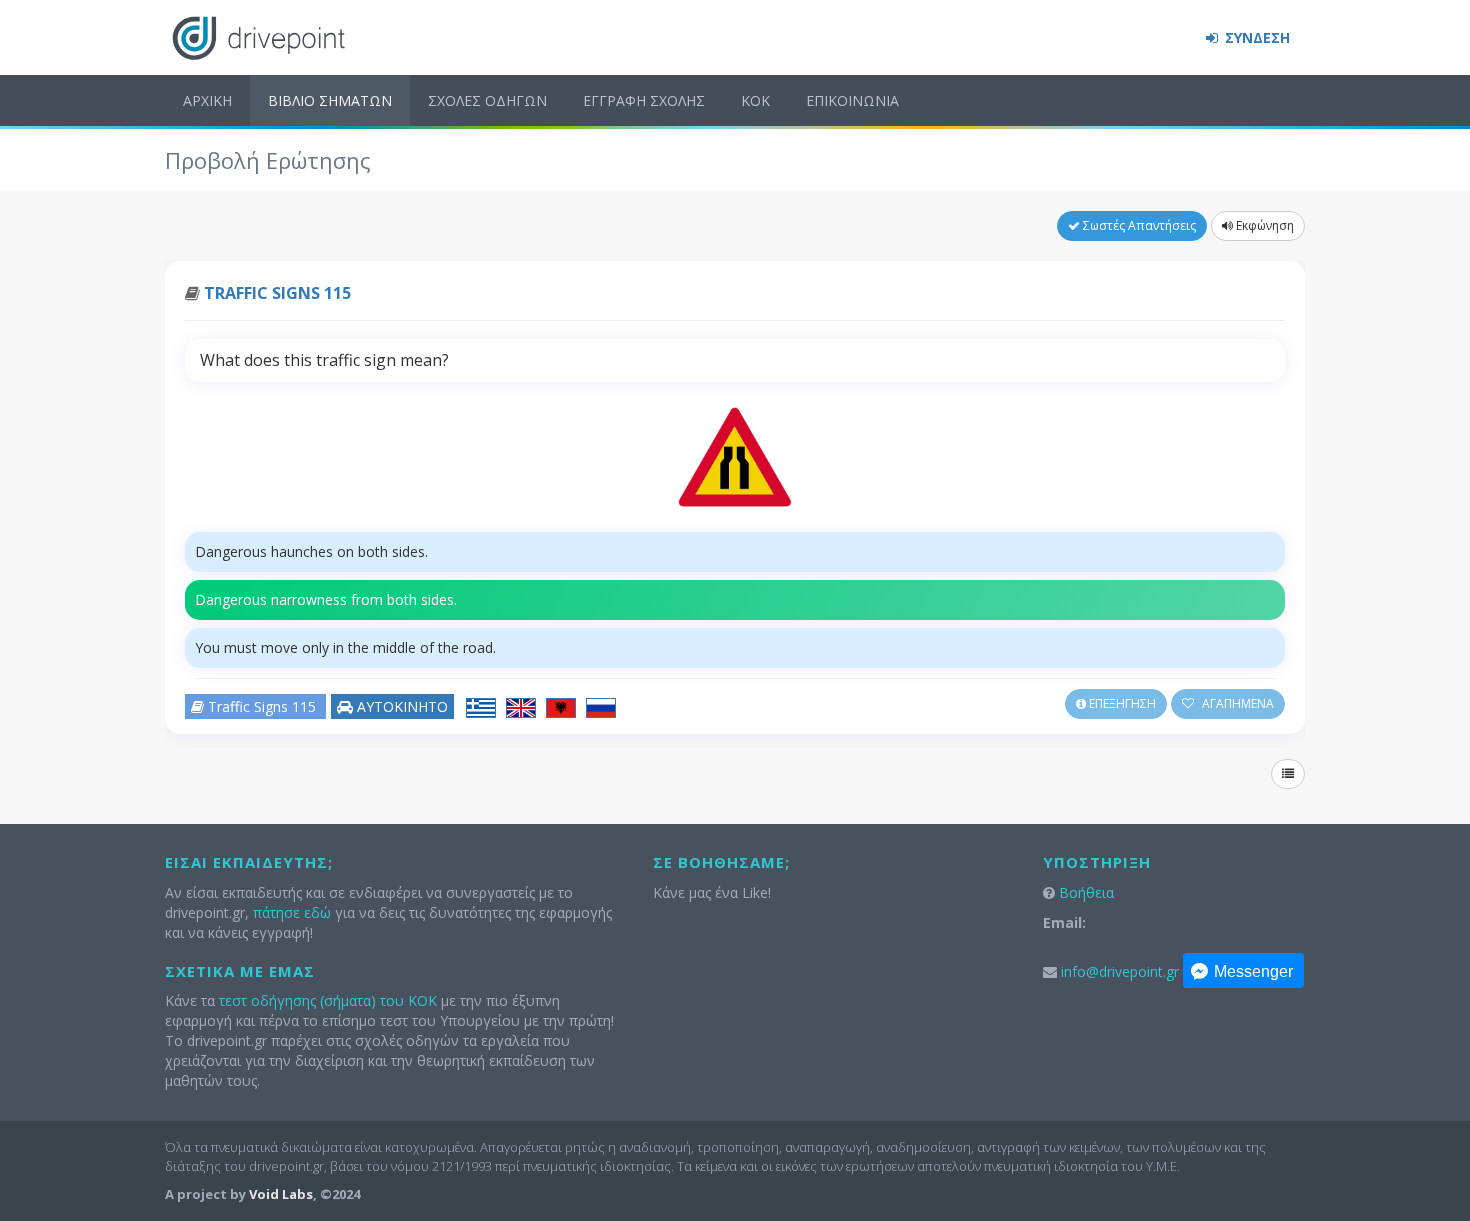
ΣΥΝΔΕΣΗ (1255, 37)
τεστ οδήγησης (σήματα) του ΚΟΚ (328, 1000)
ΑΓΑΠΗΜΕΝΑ (1236, 703)
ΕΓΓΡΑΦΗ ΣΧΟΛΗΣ (644, 100)
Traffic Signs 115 (277, 293)
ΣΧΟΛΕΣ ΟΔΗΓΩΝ (487, 100)
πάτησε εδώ (292, 912)
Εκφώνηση (1263, 225)
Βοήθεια (1086, 892)
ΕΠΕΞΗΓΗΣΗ (1121, 703)
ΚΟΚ (755, 100)
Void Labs (281, 1194)
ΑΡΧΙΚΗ (207, 100)
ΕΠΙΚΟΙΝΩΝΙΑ (852, 100)
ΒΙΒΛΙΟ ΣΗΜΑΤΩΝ (330, 100)
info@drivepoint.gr (1120, 971)
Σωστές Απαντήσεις (1138, 225)
